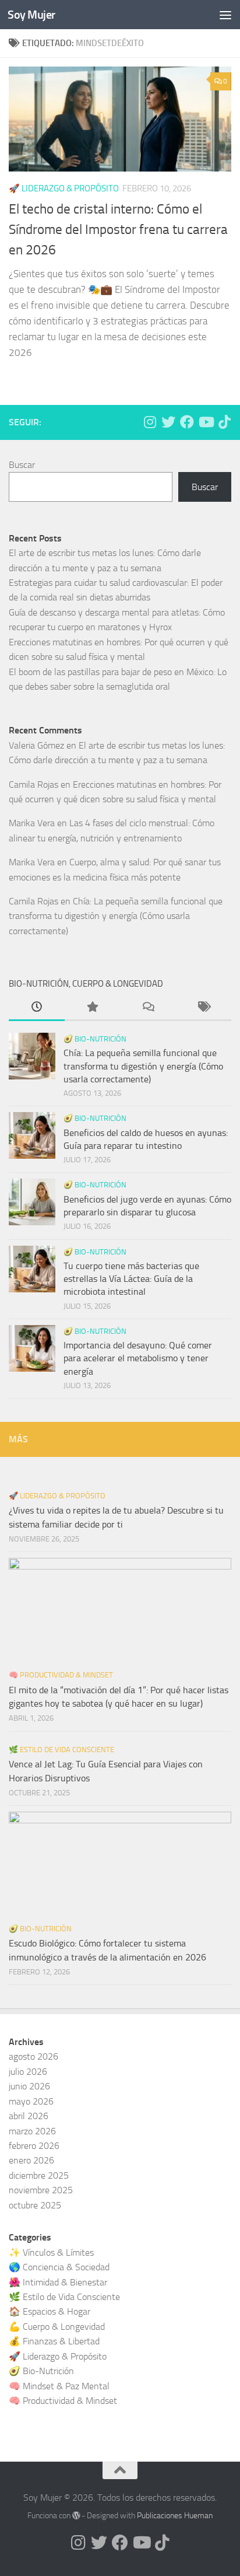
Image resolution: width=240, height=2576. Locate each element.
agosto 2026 (33, 2056)
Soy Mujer (31, 15)
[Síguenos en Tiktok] (224, 422)
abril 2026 (29, 2116)
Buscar (22, 465)
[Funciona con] (76, 2515)
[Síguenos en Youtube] (206, 422)
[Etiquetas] (204, 1008)
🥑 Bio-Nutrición (95, 1039)
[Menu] (225, 15)
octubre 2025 (35, 2205)
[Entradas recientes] (37, 1008)
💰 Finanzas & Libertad (54, 2341)
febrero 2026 (34, 2146)
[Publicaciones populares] (93, 1008)
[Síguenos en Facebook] (187, 422)
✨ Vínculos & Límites (51, 2252)
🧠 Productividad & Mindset (61, 1675)
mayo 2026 (31, 2101)
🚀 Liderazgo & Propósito (57, 1496)
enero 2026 (31, 2160)
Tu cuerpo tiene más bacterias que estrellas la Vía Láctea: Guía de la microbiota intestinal (131, 1279)
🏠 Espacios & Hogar (50, 2311)
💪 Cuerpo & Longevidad (57, 2327)
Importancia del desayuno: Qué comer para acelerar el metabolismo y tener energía (138, 1358)
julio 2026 (28, 2072)
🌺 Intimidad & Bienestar (58, 2282)
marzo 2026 (32, 2131)
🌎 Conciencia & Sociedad (59, 2267)
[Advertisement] (120, 126)
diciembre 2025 (39, 2175)
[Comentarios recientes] (148, 1008)
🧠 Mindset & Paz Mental (59, 2386)
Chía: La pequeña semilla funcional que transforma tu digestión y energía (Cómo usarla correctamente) (116, 916)
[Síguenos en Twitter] (168, 422)
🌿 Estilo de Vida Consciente (61, 1750)
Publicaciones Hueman (175, 2516)
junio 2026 (29, 2086)
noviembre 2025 (41, 2190)
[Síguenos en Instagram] (150, 422)
